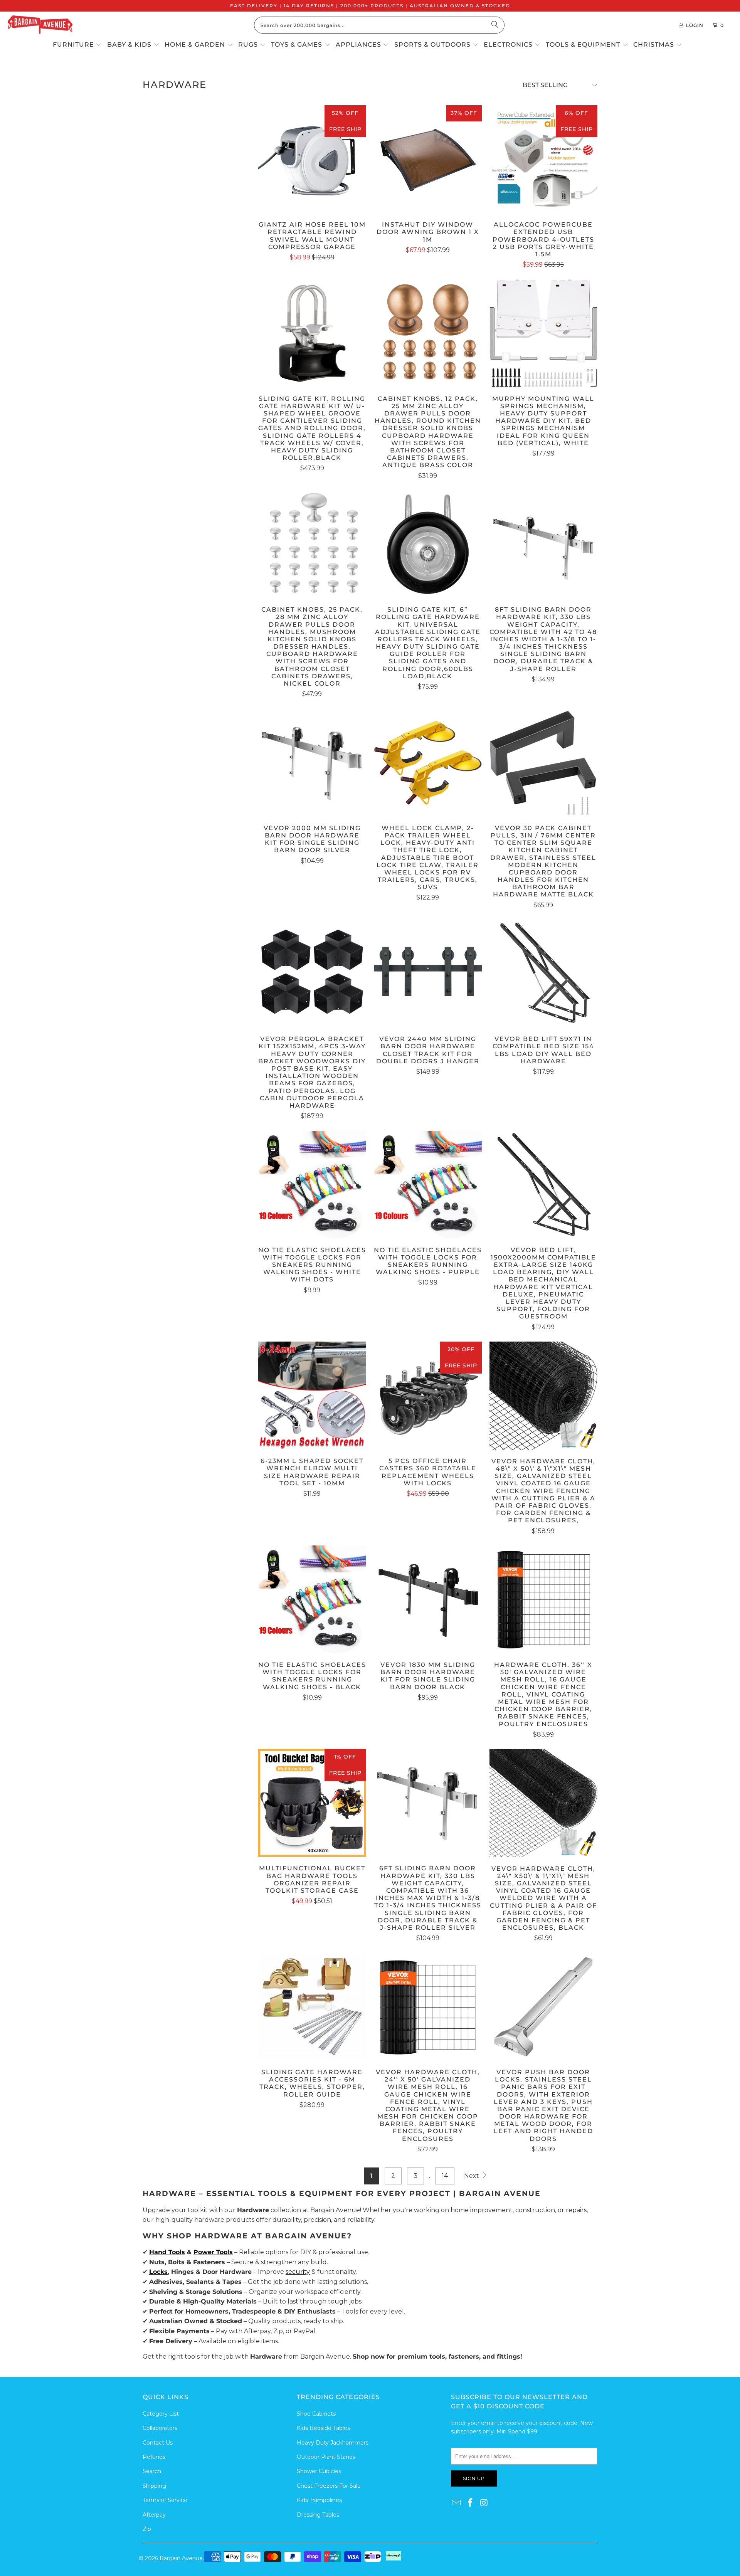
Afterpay (154, 2515)
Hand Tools (167, 2252)
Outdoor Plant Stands (326, 2457)
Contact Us (158, 2443)
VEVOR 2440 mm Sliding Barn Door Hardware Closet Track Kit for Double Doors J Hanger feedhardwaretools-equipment (428, 974)
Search (152, 2471)
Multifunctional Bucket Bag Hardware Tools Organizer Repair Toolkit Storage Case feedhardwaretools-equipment (312, 1803)
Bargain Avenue (181, 2558)
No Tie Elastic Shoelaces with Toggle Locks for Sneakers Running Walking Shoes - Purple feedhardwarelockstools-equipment (428, 1185)
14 (445, 2176)
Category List (161, 2414)
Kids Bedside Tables (323, 2428)
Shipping (154, 2486)
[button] (77, 45)
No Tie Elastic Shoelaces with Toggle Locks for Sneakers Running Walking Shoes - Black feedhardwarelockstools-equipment (312, 1599)
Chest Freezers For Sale (329, 2486)
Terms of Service (165, 2500)
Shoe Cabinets (316, 2414)
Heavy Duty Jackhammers (333, 2443)
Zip (147, 2529)
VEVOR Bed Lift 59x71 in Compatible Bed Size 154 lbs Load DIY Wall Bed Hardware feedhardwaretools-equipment (543, 974)
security (298, 2272)
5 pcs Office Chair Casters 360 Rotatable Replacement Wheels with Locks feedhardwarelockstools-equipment (428, 1396)
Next (472, 2176)
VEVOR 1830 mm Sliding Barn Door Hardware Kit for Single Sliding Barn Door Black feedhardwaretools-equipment (428, 1599)
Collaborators (160, 2428)
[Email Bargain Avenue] (457, 2503)
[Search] (495, 25)
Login (695, 25)
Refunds (154, 2457)
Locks (158, 2272)
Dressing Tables (318, 2515)
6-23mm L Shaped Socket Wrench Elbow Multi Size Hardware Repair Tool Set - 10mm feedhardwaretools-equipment (312, 1396)
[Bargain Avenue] (40, 25)
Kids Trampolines (319, 2500)
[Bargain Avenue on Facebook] (471, 2503)
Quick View (312, 175)
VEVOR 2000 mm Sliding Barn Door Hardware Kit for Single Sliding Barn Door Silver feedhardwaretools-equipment (312, 763)
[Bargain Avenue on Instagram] (484, 2503)
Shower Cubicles (319, 2471)
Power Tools (213, 2252)
